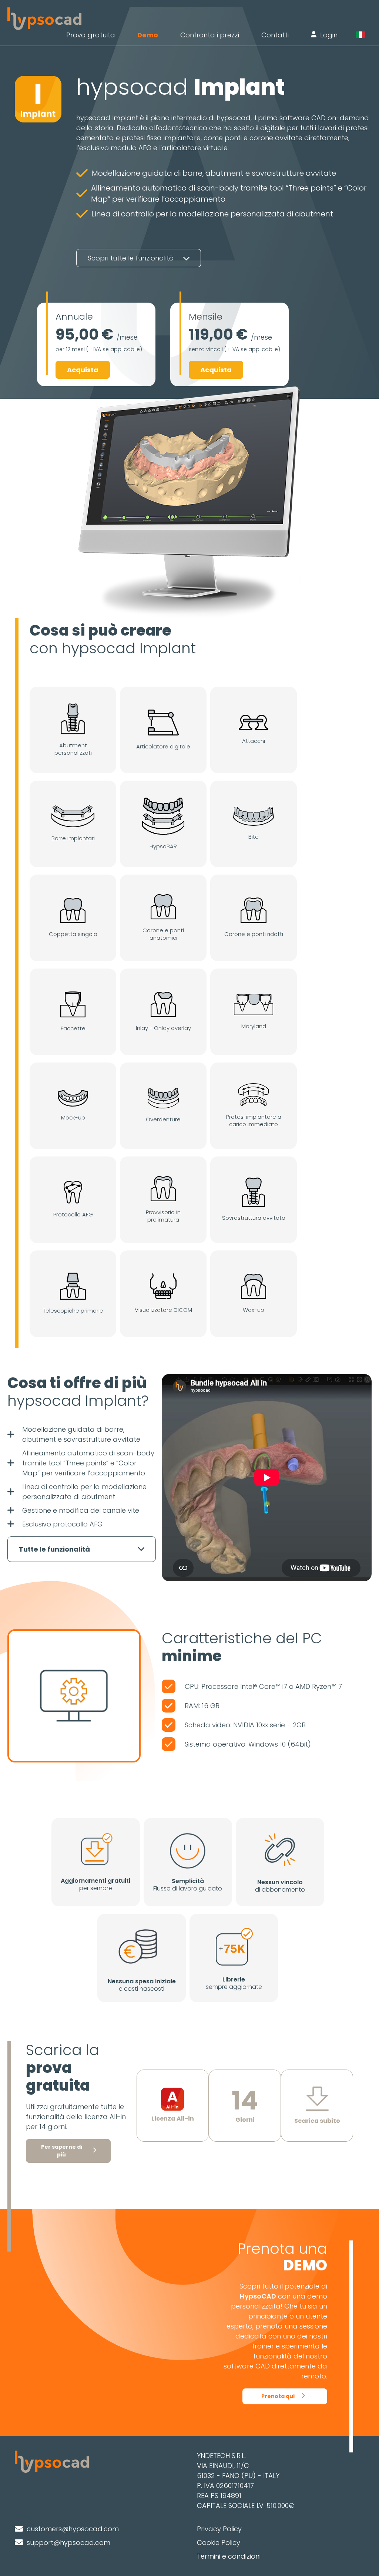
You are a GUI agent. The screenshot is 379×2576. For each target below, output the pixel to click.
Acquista (83, 370)
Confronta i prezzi (210, 35)
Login (329, 35)
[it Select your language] (364, 35)
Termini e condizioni (229, 2556)
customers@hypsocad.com (73, 2529)
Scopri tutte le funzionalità (132, 258)
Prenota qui (278, 2396)
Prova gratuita (91, 35)
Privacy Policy (219, 2529)
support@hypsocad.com (68, 2543)
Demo (148, 35)
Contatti (275, 35)
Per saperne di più (62, 2151)
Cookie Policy (219, 2543)
